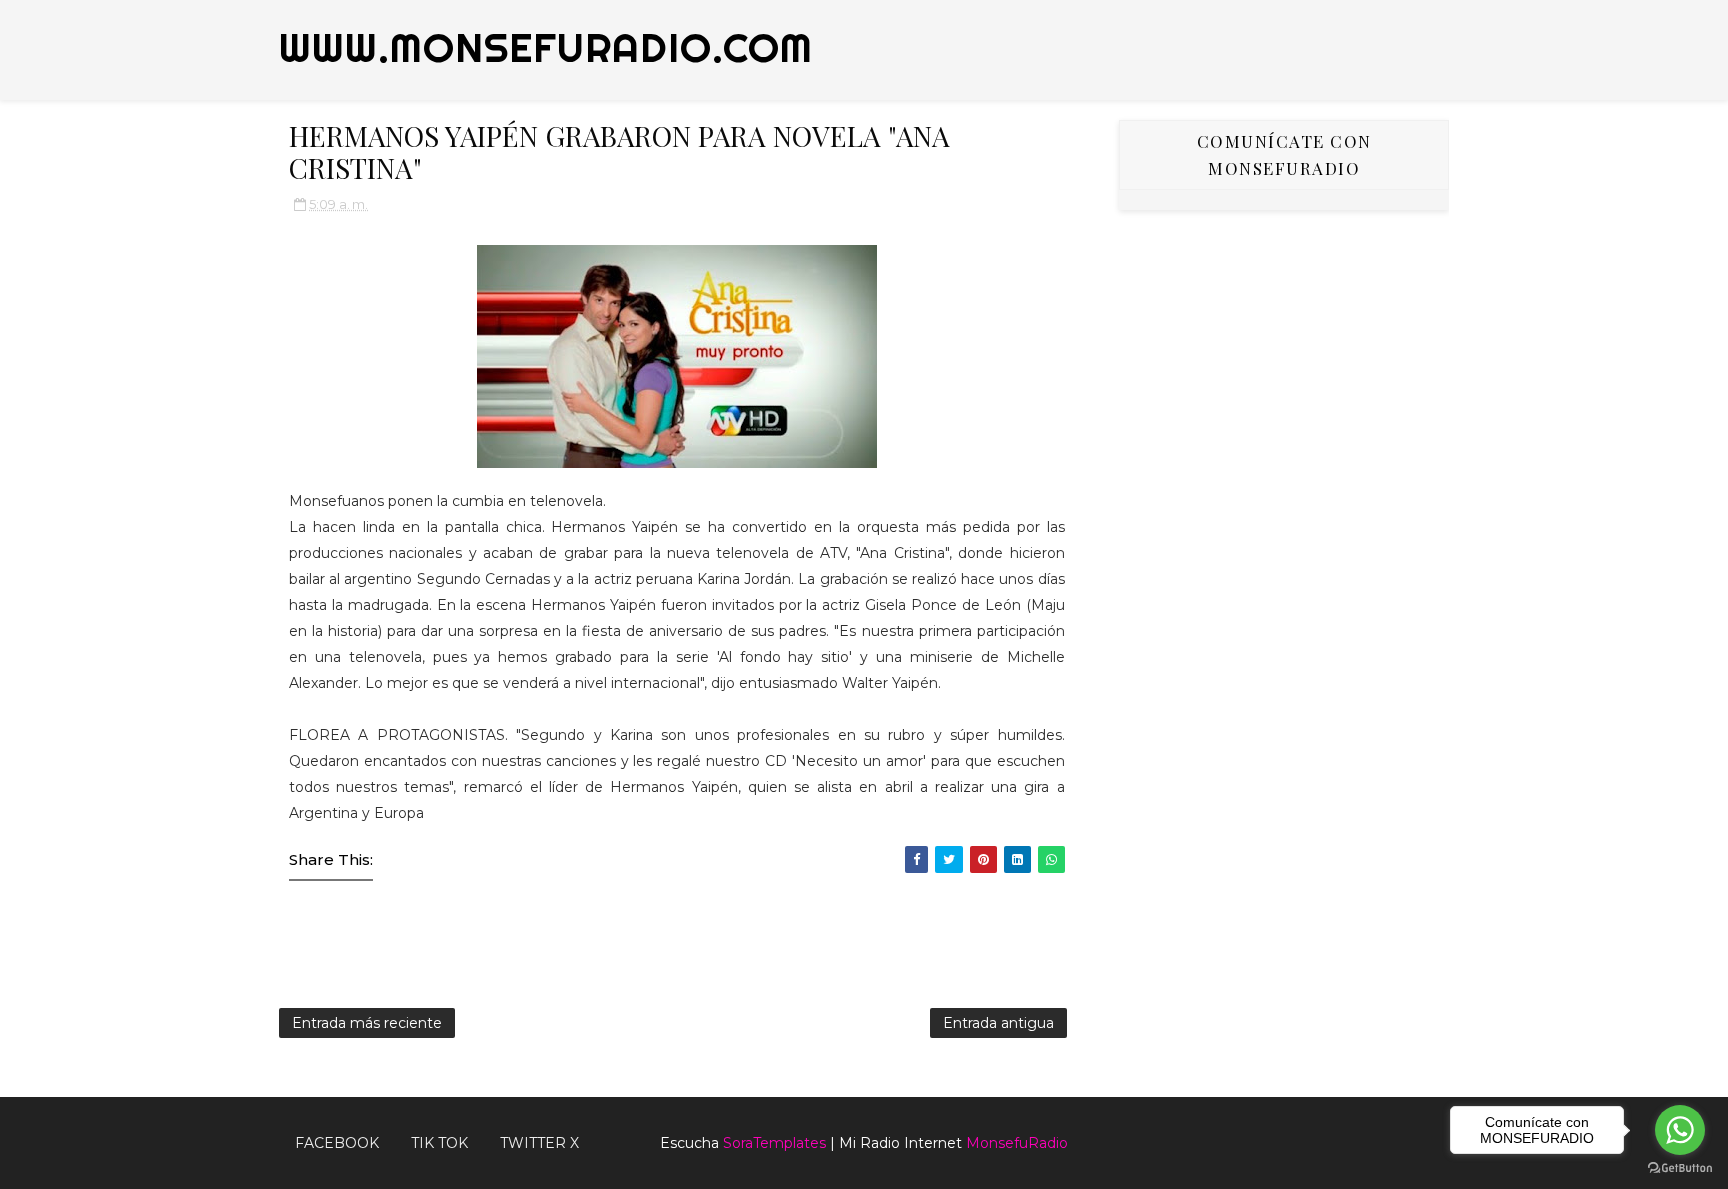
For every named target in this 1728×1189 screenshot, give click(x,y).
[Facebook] (1409, 1135)
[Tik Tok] (1439, 1135)
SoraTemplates (774, 1143)
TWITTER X (539, 1143)
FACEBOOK (337, 1143)
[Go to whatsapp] (1680, 1130)
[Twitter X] (1424, 1135)
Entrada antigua (998, 1023)
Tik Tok (439, 1143)
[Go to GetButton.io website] (1680, 1168)
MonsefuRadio (1017, 1143)
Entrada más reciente (367, 1023)
